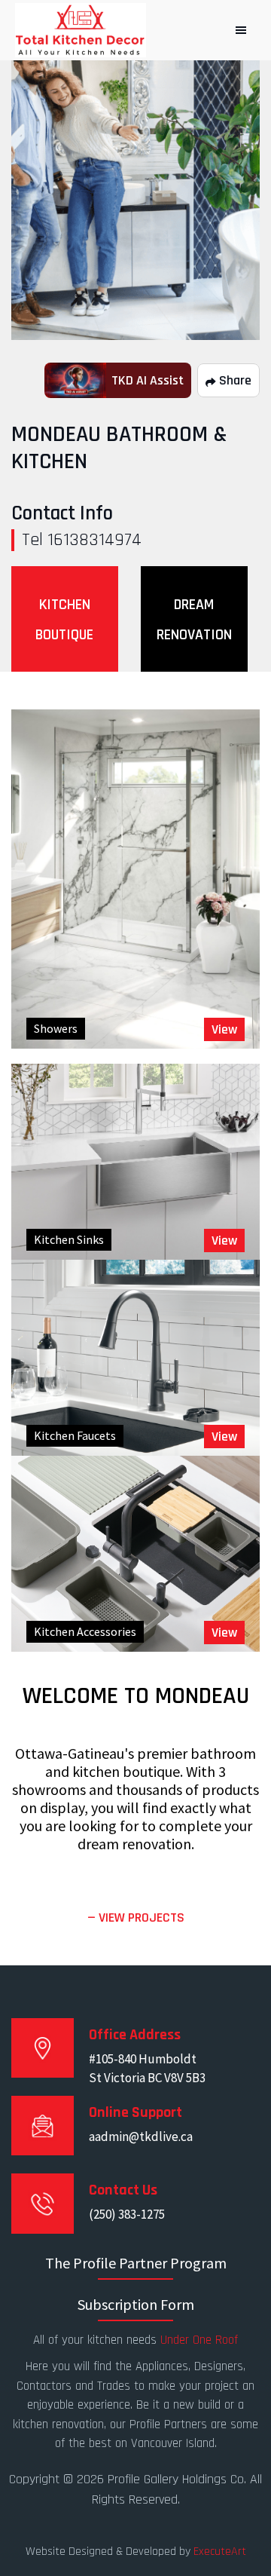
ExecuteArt (220, 2551)
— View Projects (136, 1917)
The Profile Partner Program (136, 2263)
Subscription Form (136, 2304)
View (224, 1029)
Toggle (241, 30)
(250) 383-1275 (127, 2214)
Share (234, 380)
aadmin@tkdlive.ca (141, 2136)
